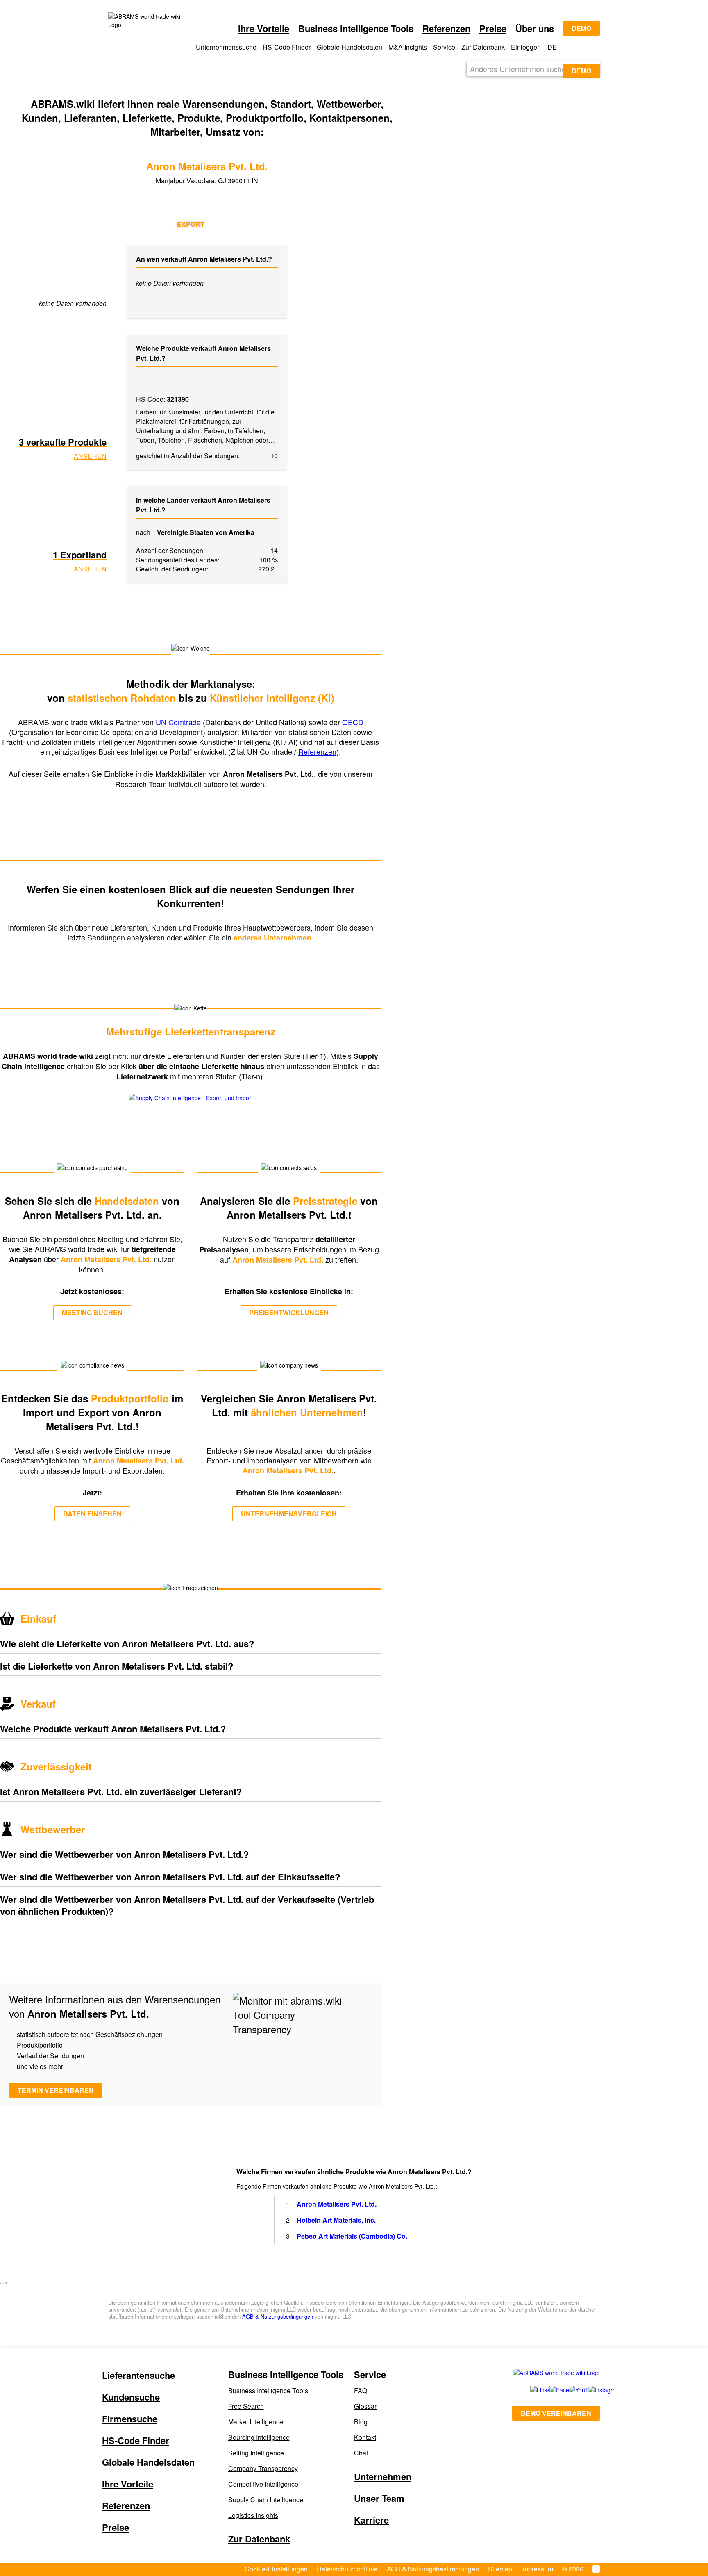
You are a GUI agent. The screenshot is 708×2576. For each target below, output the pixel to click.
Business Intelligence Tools (268, 2391)
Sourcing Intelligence (259, 2437)
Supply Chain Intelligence (266, 2500)
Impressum (537, 2569)
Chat (361, 2453)
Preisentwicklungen (289, 1312)
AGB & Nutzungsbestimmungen (433, 2569)
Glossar (365, 2406)
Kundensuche (131, 2397)
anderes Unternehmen (273, 938)
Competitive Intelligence (263, 2484)
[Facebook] (550, 2390)
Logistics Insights (253, 2515)
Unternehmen (383, 2476)
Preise (493, 28)
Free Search (246, 2406)
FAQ (361, 2391)
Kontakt (365, 2437)
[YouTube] (569, 2390)
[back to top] (3, 2283)
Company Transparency (263, 2468)
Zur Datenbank (483, 47)
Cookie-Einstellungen (276, 2569)
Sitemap (500, 2569)
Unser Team (379, 2498)
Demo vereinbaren (556, 2413)
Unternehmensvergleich (289, 1514)
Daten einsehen (92, 1514)
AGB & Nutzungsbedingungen (278, 2316)
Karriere (371, 2520)
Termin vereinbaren (56, 2090)
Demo (581, 28)
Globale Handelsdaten (349, 47)
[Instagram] (589, 2390)
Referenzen (446, 28)
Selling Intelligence (256, 2453)
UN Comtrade (178, 722)
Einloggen (526, 47)
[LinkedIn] (531, 2390)
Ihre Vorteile (264, 28)
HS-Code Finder (287, 47)
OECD (353, 722)
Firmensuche (130, 2419)
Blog (361, 2422)
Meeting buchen (92, 1312)
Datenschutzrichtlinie (347, 2569)
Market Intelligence (256, 2422)
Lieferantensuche (138, 2375)
